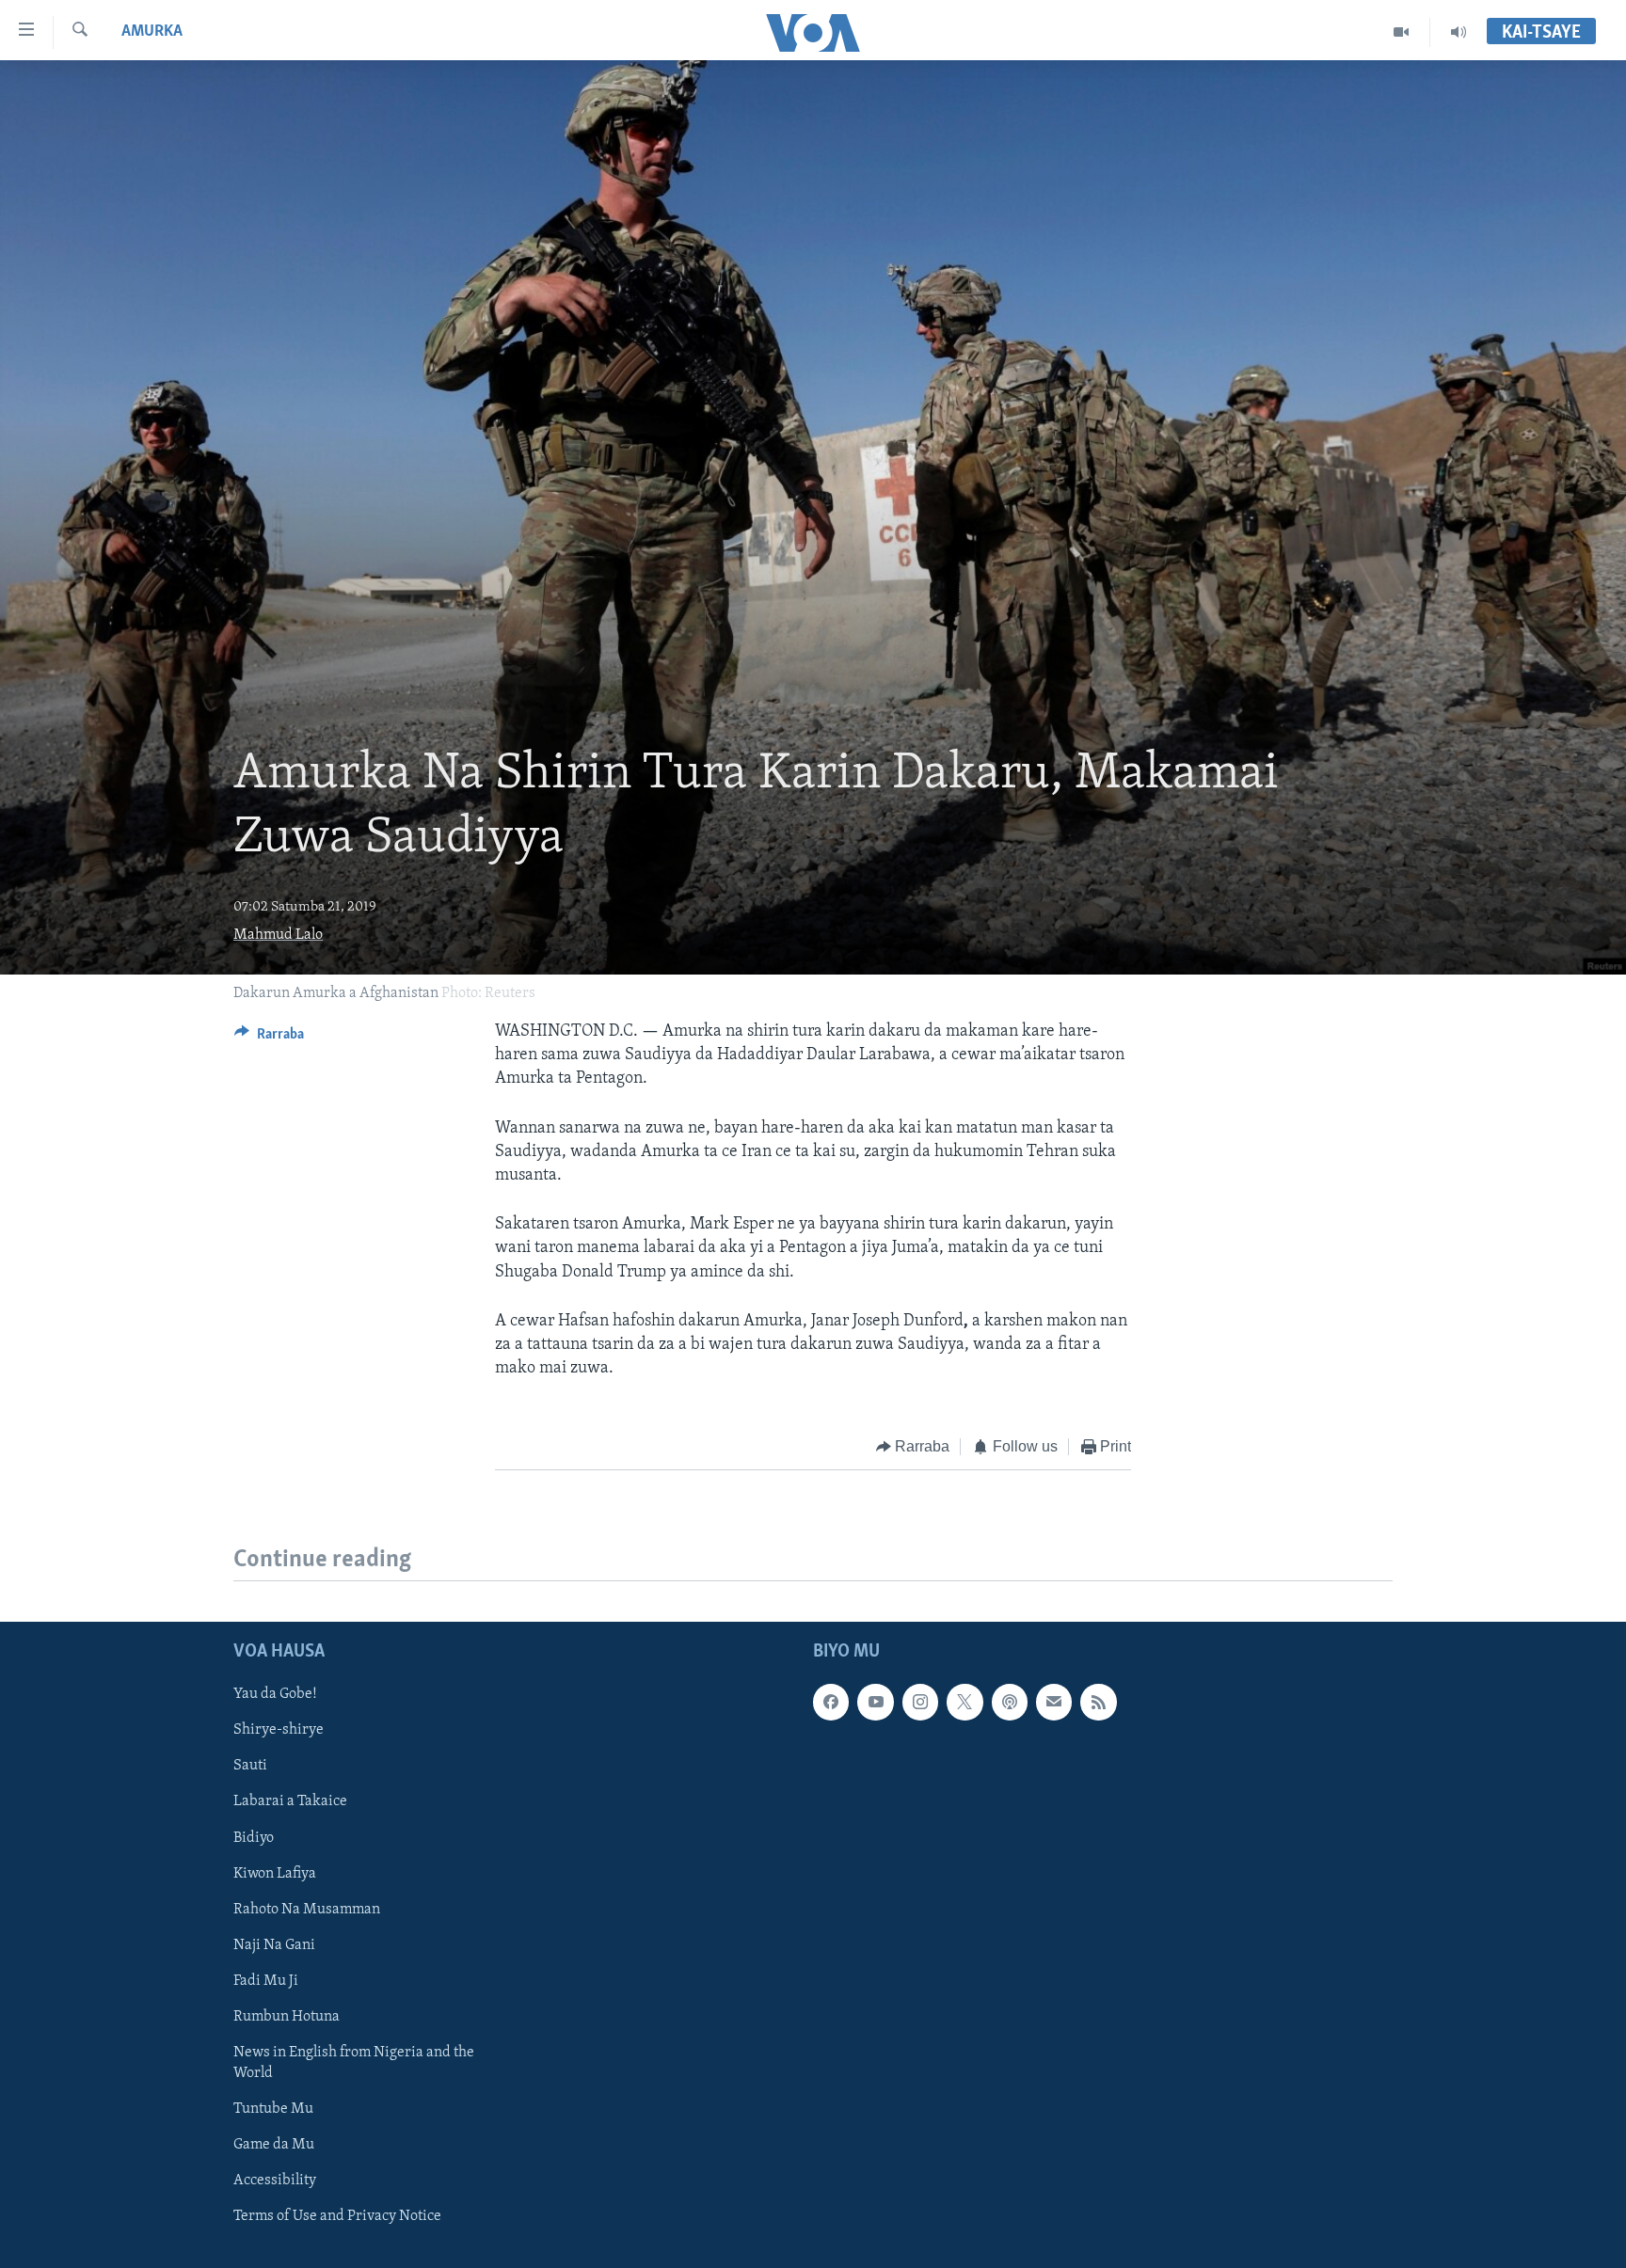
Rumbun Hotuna (287, 2016)
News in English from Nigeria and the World (354, 2063)
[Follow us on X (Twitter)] (964, 1702)
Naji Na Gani (274, 1944)
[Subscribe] (1054, 1702)
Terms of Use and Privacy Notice (337, 2216)
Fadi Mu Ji (266, 1980)
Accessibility (275, 2181)
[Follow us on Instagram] (920, 1702)
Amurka (152, 32)
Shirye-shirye (279, 1730)
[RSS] (1098, 1702)
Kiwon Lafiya (275, 1873)
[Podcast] (1010, 1702)
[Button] (269, 1039)
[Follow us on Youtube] (875, 1702)
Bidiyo (254, 1837)
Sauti (250, 1766)
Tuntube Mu (273, 2109)
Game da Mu (274, 2145)
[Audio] (1459, 32)
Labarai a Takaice (290, 1801)
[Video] (1402, 32)
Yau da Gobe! (275, 1694)
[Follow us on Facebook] (831, 1702)
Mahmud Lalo (278, 935)
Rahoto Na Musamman (307, 1909)
